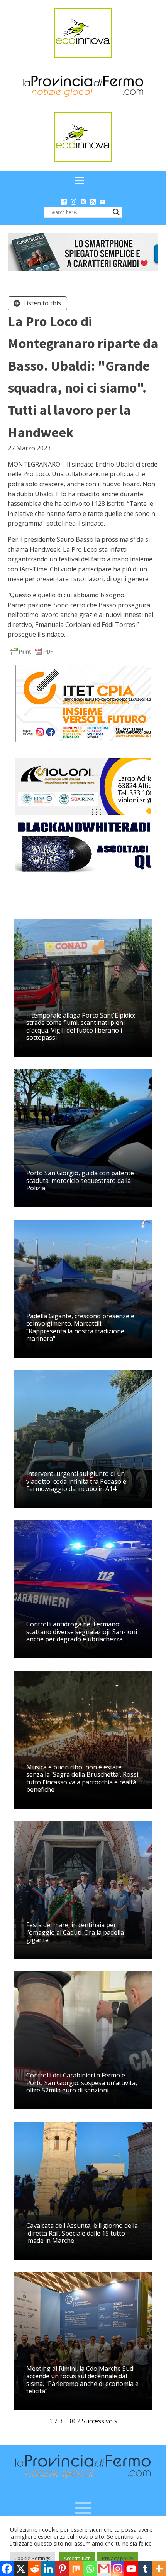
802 (75, 2421)
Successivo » (100, 2421)
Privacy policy (118, 2558)
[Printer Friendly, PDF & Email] (32, 651)
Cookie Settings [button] (32, 2558)
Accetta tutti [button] (77, 2558)
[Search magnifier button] (116, 212)
